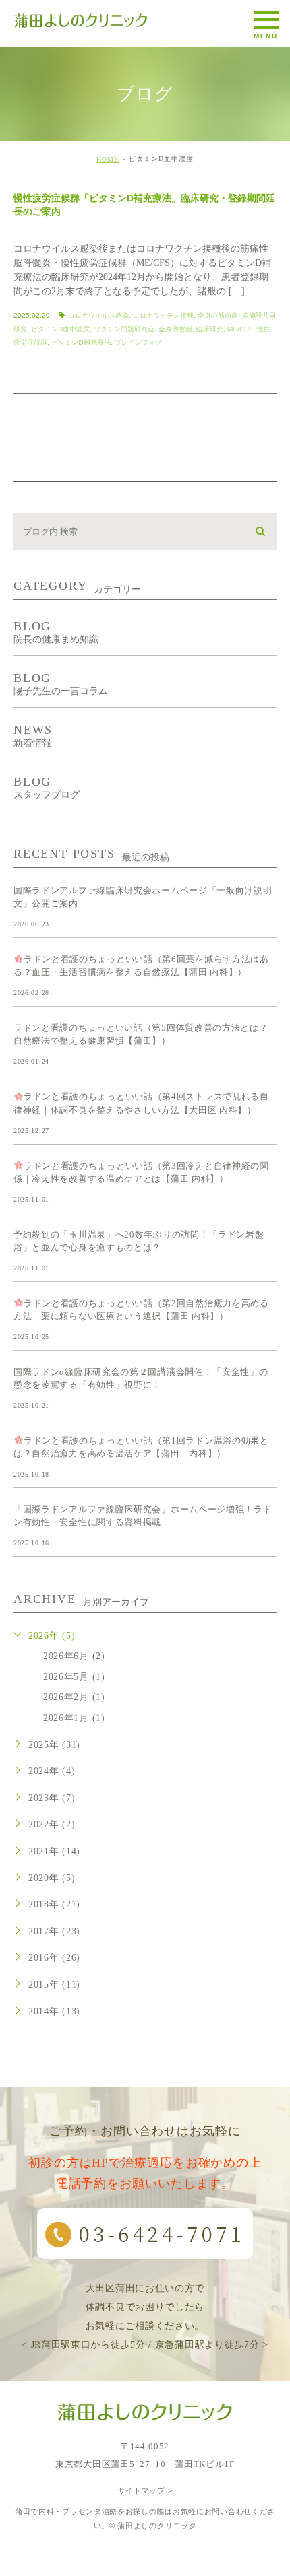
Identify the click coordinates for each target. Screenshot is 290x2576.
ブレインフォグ (138, 342)
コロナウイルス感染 (98, 315)
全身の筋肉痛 (218, 315)
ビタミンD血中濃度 (60, 329)
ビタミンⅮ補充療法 (81, 342)
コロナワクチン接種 (163, 315)
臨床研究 (210, 329)
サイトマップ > (145, 2490)
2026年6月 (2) (74, 1656)
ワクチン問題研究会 (124, 329)
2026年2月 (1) (74, 1697)
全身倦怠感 (175, 329)
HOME (108, 159)
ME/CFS (240, 329)
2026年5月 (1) (74, 1677)
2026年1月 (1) (74, 1718)
